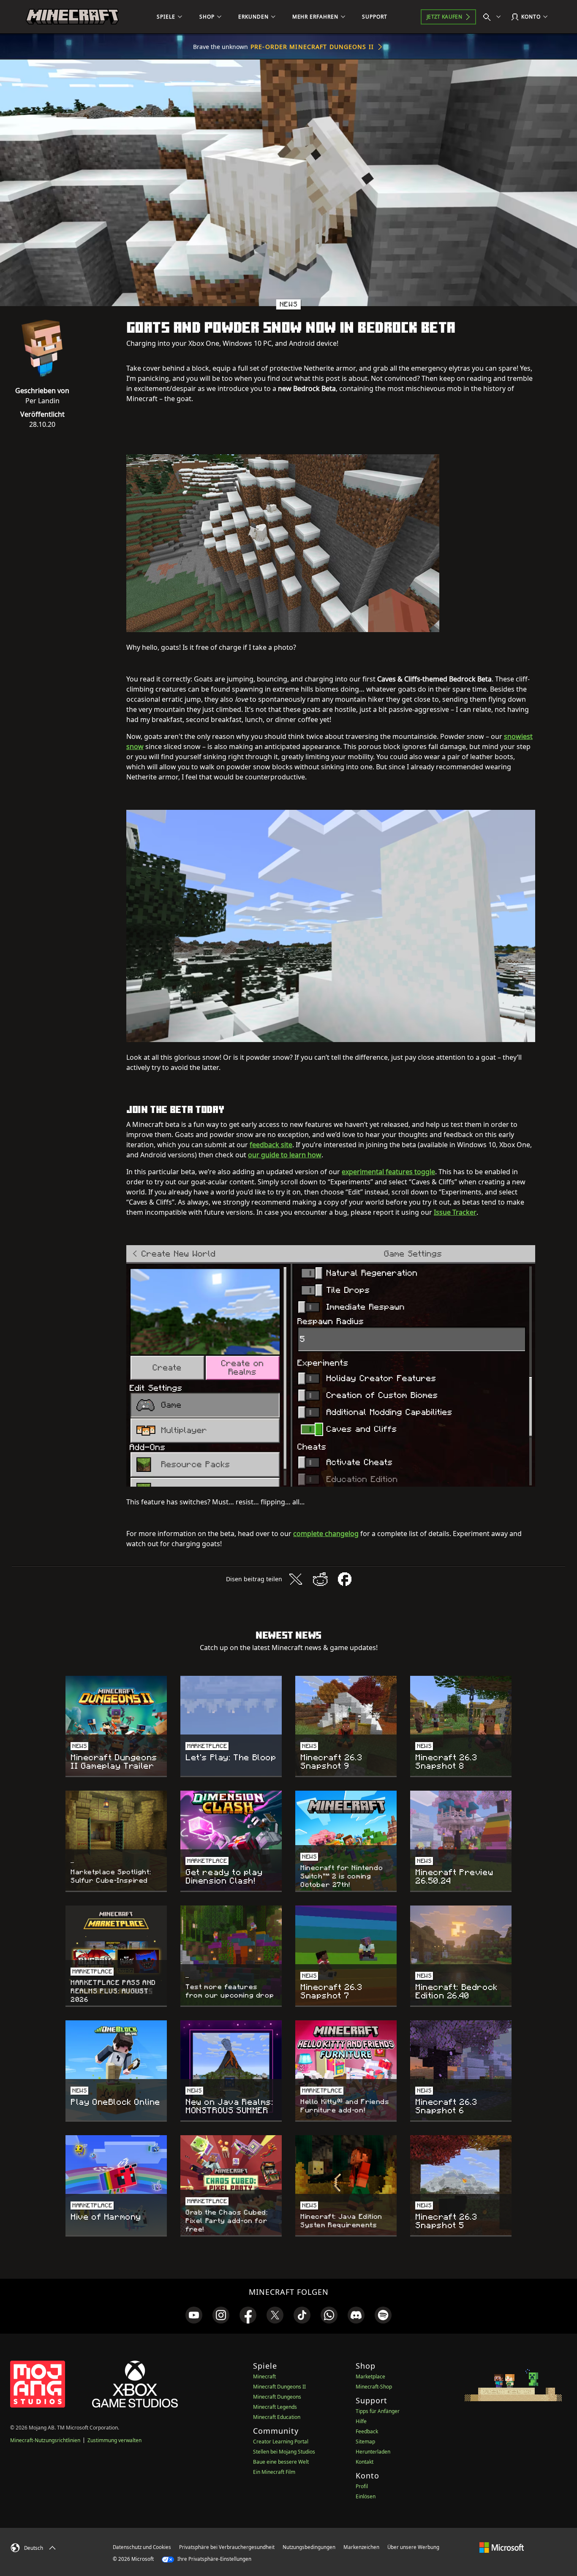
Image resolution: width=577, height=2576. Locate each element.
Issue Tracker (455, 1212)
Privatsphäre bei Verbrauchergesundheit (227, 2547)
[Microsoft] (502, 2547)
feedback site (271, 1145)
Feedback (367, 2431)
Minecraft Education (277, 2417)
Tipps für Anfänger (378, 2411)
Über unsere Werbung (413, 2547)
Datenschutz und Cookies (142, 2547)
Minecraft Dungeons (277, 2397)
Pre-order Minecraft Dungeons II (312, 47)
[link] (194, 2315)
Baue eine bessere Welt (281, 2462)
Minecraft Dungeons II (279, 2387)
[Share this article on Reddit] (320, 1579)
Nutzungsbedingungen (309, 2547)
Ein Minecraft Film (274, 2472)
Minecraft (264, 2376)
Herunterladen (373, 2452)
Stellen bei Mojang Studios (284, 2452)
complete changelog (326, 1534)
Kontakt (365, 2462)
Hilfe (361, 2421)
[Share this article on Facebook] (345, 1579)
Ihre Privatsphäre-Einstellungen (214, 2559)
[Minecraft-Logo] (72, 17)
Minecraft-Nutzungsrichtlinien (45, 2440)
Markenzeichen (361, 2547)
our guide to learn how (285, 1155)
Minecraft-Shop (374, 2387)
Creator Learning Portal (281, 2442)
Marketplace (370, 2376)
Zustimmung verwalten (114, 2440)
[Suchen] (494, 17)
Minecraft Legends (275, 2407)
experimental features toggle (388, 1172)
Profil (362, 2486)
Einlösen (366, 2496)
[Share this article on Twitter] (296, 1579)
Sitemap (365, 2442)
